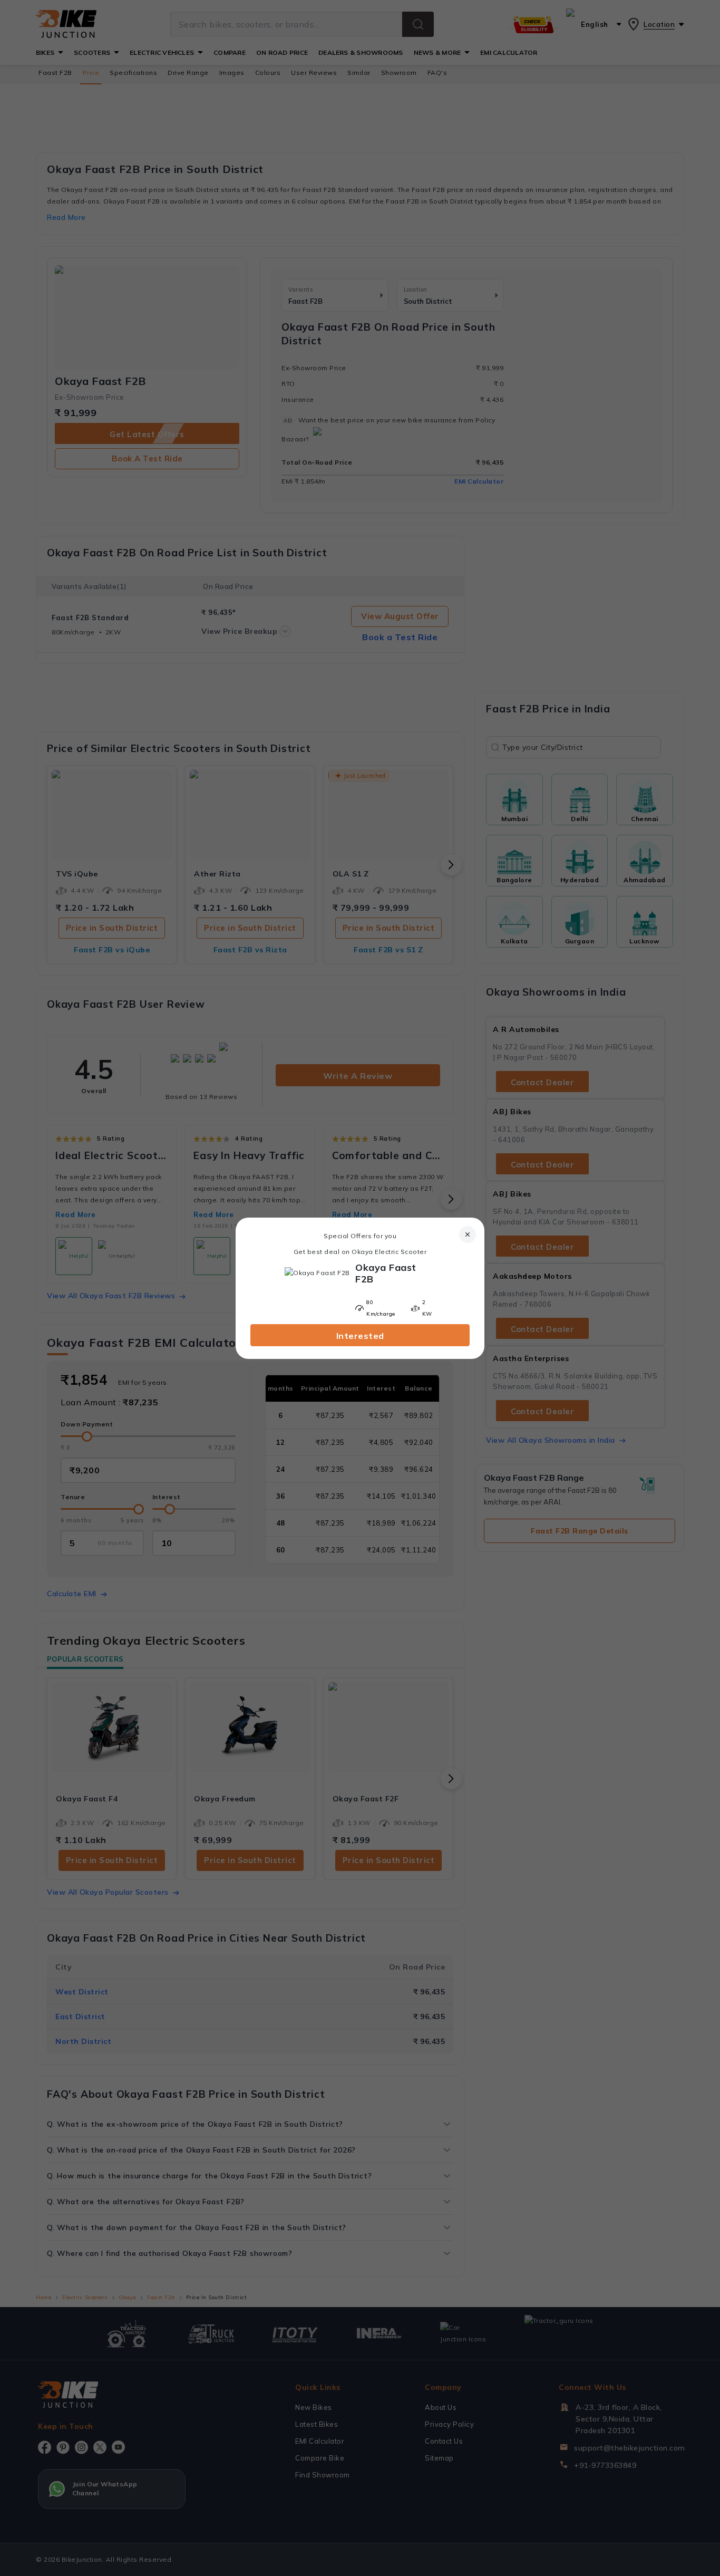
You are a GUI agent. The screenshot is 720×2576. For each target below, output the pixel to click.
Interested (360, 1336)
